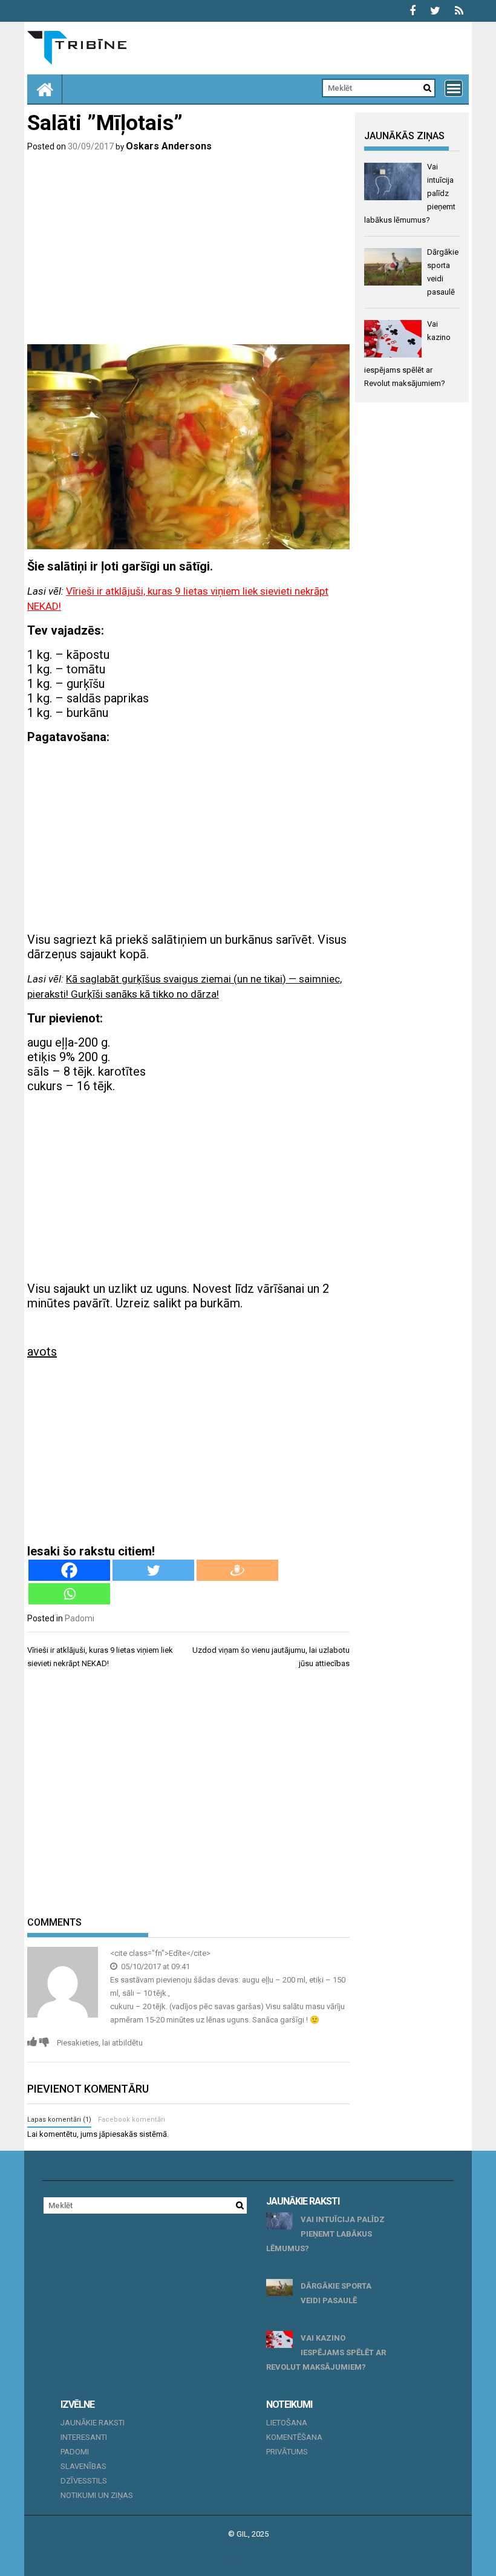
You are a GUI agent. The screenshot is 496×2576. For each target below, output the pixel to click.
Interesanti (84, 2437)
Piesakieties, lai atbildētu (100, 2043)
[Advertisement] (188, 250)
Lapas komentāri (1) (59, 2120)
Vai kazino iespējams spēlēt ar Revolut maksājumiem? (326, 2352)
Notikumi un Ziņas (97, 2495)
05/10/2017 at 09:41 (155, 1966)
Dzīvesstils (84, 2481)
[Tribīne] (45, 89)
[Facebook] (69, 1570)
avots (42, 1352)
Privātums (287, 2452)
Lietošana (287, 2423)
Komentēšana (294, 2437)
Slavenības (83, 2466)
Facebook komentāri (132, 2120)
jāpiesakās (118, 2134)
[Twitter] (153, 1570)
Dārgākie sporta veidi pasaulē (336, 2293)
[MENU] (454, 88)
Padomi (80, 1618)
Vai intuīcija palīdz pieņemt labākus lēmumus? (325, 2234)
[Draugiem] (237, 1570)
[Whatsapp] (69, 1594)
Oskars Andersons (169, 146)
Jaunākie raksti (93, 2423)
